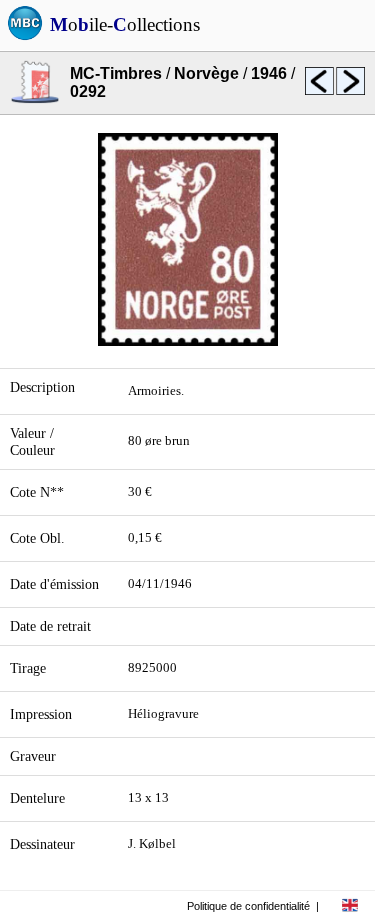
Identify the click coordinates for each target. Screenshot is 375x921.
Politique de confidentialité (248, 906)
